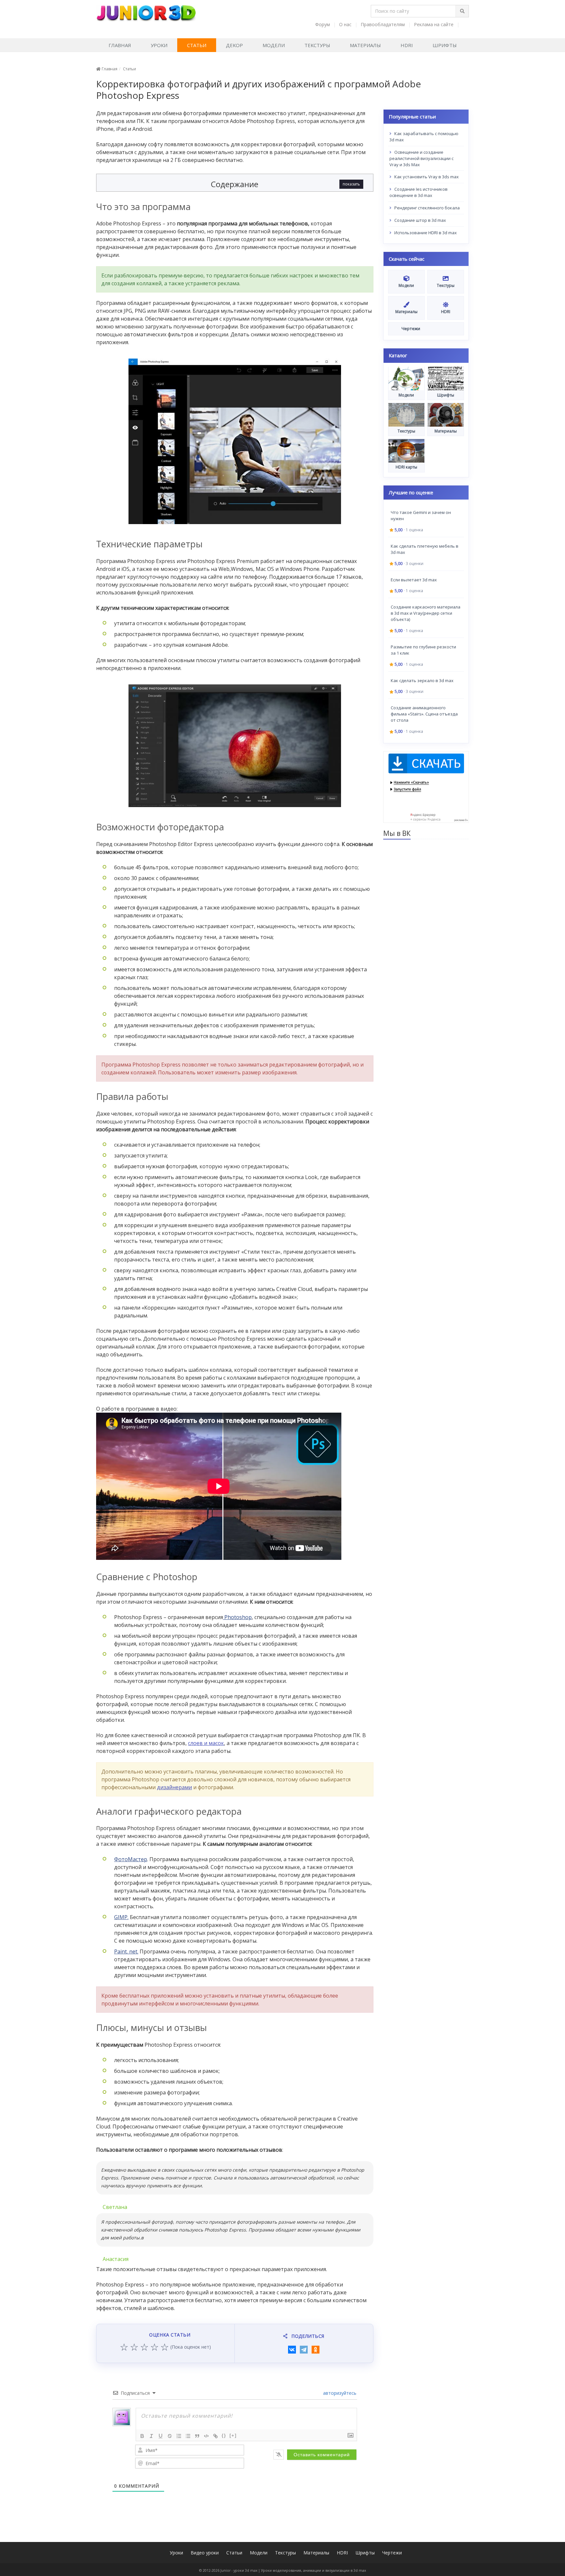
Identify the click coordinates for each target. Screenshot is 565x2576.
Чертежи (392, 2553)
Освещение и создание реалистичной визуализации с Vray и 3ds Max (421, 158)
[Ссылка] (215, 2436)
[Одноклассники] (316, 2350)
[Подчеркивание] (161, 2436)
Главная (120, 45)
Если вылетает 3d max (414, 579)
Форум (323, 24)
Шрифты (445, 45)
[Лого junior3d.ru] (146, 11)
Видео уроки (205, 2553)
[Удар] (170, 2436)
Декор (234, 45)
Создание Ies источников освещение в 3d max (419, 192)
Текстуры (317, 45)
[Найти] (462, 11)
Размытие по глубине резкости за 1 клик (423, 650)
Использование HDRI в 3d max (425, 233)
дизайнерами (174, 1787)
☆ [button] (124, 2347)
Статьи (197, 45)
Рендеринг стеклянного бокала (427, 208)
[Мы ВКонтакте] (465, 24)
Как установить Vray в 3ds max (426, 177)
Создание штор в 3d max (420, 220)
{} (224, 2435)
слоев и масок (206, 1743)
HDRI (407, 45)
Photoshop (237, 1617)
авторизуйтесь (339, 2393)
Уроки (159, 45)
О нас (345, 24)
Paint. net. (126, 1951)
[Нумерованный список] (179, 2436)
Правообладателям (383, 24)
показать (351, 184)
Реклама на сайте (434, 24)
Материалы (365, 45)
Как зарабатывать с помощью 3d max (424, 137)
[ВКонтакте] (292, 2350)
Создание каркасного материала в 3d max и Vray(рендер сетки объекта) (426, 613)
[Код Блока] (206, 2436)
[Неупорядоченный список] (188, 2436)
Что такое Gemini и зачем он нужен (421, 515)
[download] (426, 786)
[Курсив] (151, 2436)
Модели (274, 45)
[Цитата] (197, 2436)
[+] (233, 2435)
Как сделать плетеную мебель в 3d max (425, 549)
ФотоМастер (131, 1859)
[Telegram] (304, 2350)
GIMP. (121, 1917)
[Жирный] (142, 2436)
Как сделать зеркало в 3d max (422, 680)
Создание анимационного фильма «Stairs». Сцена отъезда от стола (424, 714)
